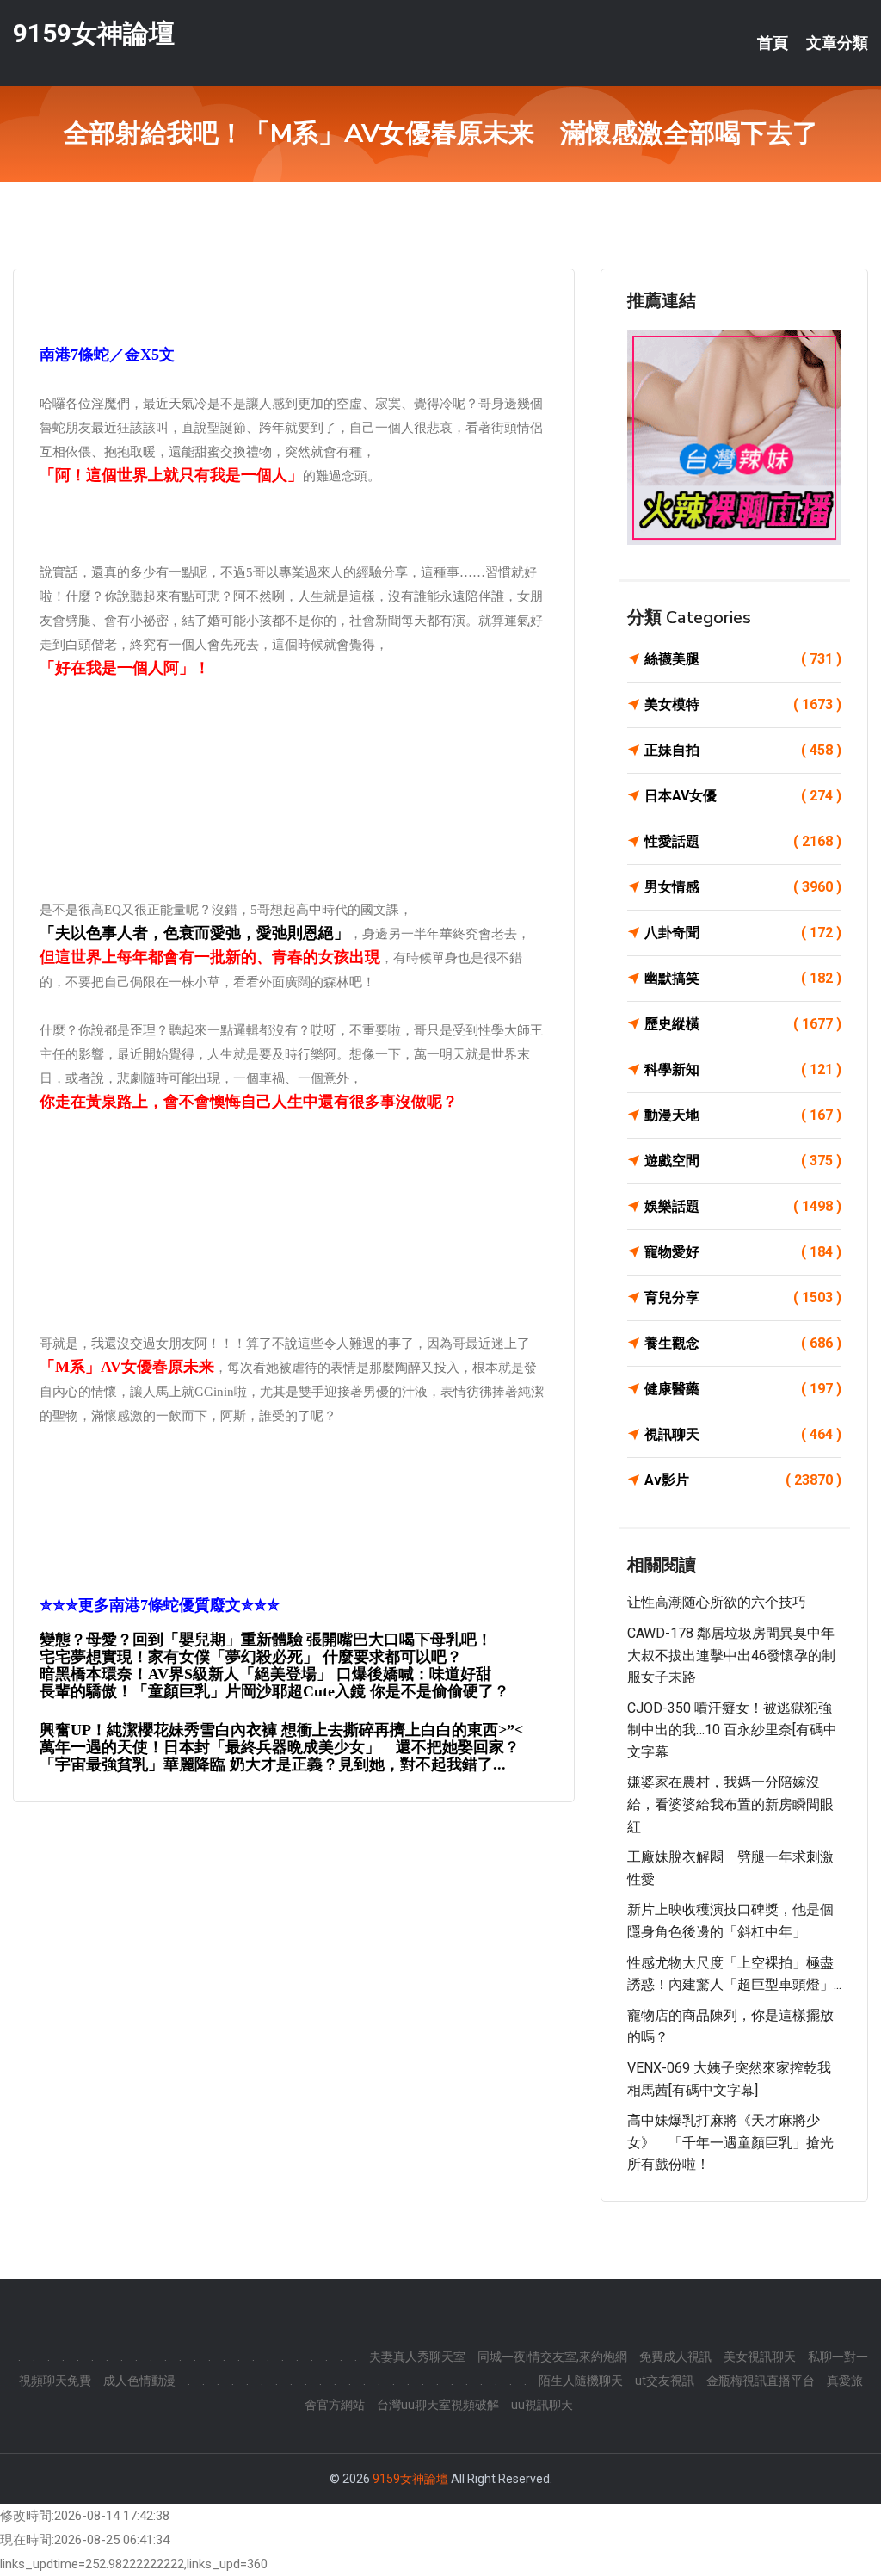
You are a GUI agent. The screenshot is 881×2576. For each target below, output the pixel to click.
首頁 (773, 43)
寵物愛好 (743, 1252)
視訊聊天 (743, 1434)
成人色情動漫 (139, 2381)
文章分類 (837, 43)
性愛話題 (743, 841)
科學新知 (743, 1069)
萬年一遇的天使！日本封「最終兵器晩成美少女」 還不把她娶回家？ (280, 1747)
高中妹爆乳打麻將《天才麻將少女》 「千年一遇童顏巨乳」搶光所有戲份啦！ (730, 2142)
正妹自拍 (743, 750)
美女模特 (743, 704)
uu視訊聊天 (542, 2405)
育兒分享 (743, 1297)
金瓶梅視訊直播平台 (761, 2381)
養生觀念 (743, 1343)
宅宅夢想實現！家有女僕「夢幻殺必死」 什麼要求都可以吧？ (251, 1657)
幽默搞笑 (743, 978)
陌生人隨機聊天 (581, 2381)
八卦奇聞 (743, 933)
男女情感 (743, 887)
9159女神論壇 (94, 33)
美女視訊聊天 (760, 2357)
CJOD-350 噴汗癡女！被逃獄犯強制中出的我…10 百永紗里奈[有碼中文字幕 (732, 1730)
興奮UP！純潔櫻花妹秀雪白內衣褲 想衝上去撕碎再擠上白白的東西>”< (281, 1730)
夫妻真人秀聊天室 (417, 2357)
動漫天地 (743, 1115)
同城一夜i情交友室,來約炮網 (552, 2357)
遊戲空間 (743, 1161)
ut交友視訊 (665, 2381)
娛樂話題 (743, 1206)
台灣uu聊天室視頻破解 (438, 2405)
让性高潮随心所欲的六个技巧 (717, 1602)
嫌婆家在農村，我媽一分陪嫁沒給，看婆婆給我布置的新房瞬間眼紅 (730, 1804)
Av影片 (743, 1480)
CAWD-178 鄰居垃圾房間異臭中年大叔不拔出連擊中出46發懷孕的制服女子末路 (731, 1655)
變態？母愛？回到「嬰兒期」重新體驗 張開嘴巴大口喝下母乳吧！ (266, 1639)
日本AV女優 (743, 796)
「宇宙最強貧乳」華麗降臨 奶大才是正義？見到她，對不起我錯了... (273, 1764)
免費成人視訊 (675, 2357)
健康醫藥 (743, 1389)
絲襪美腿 (743, 659)
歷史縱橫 (743, 1024)
